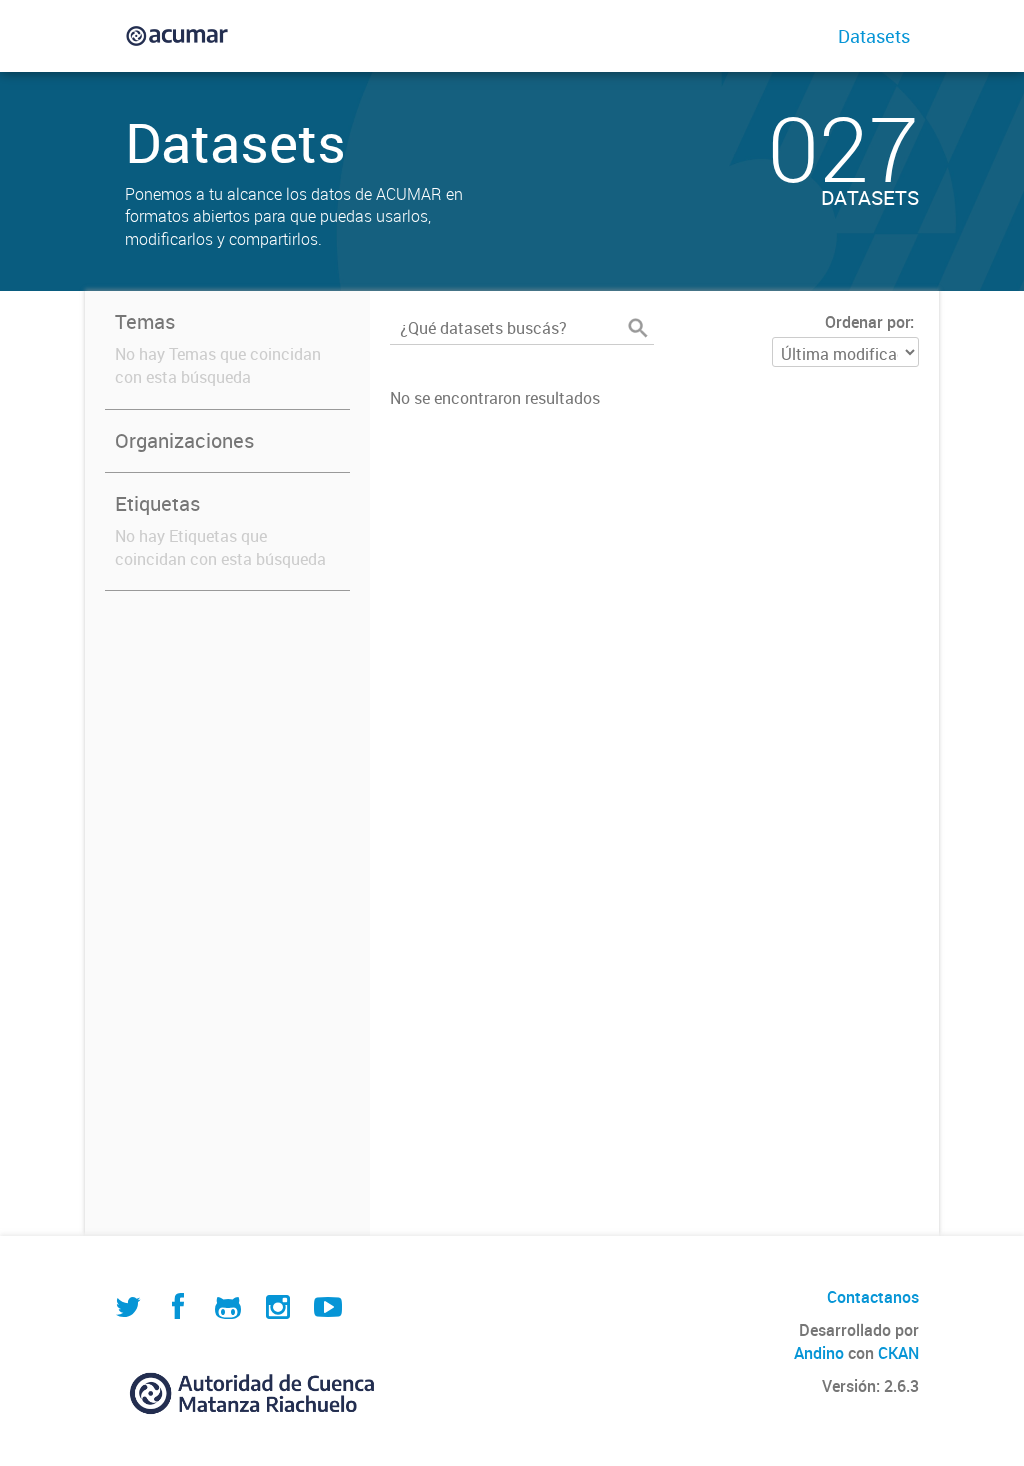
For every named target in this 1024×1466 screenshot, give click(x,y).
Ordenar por (867, 322)
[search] (638, 328)
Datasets (874, 36)
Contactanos (873, 1297)
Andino (819, 1353)
